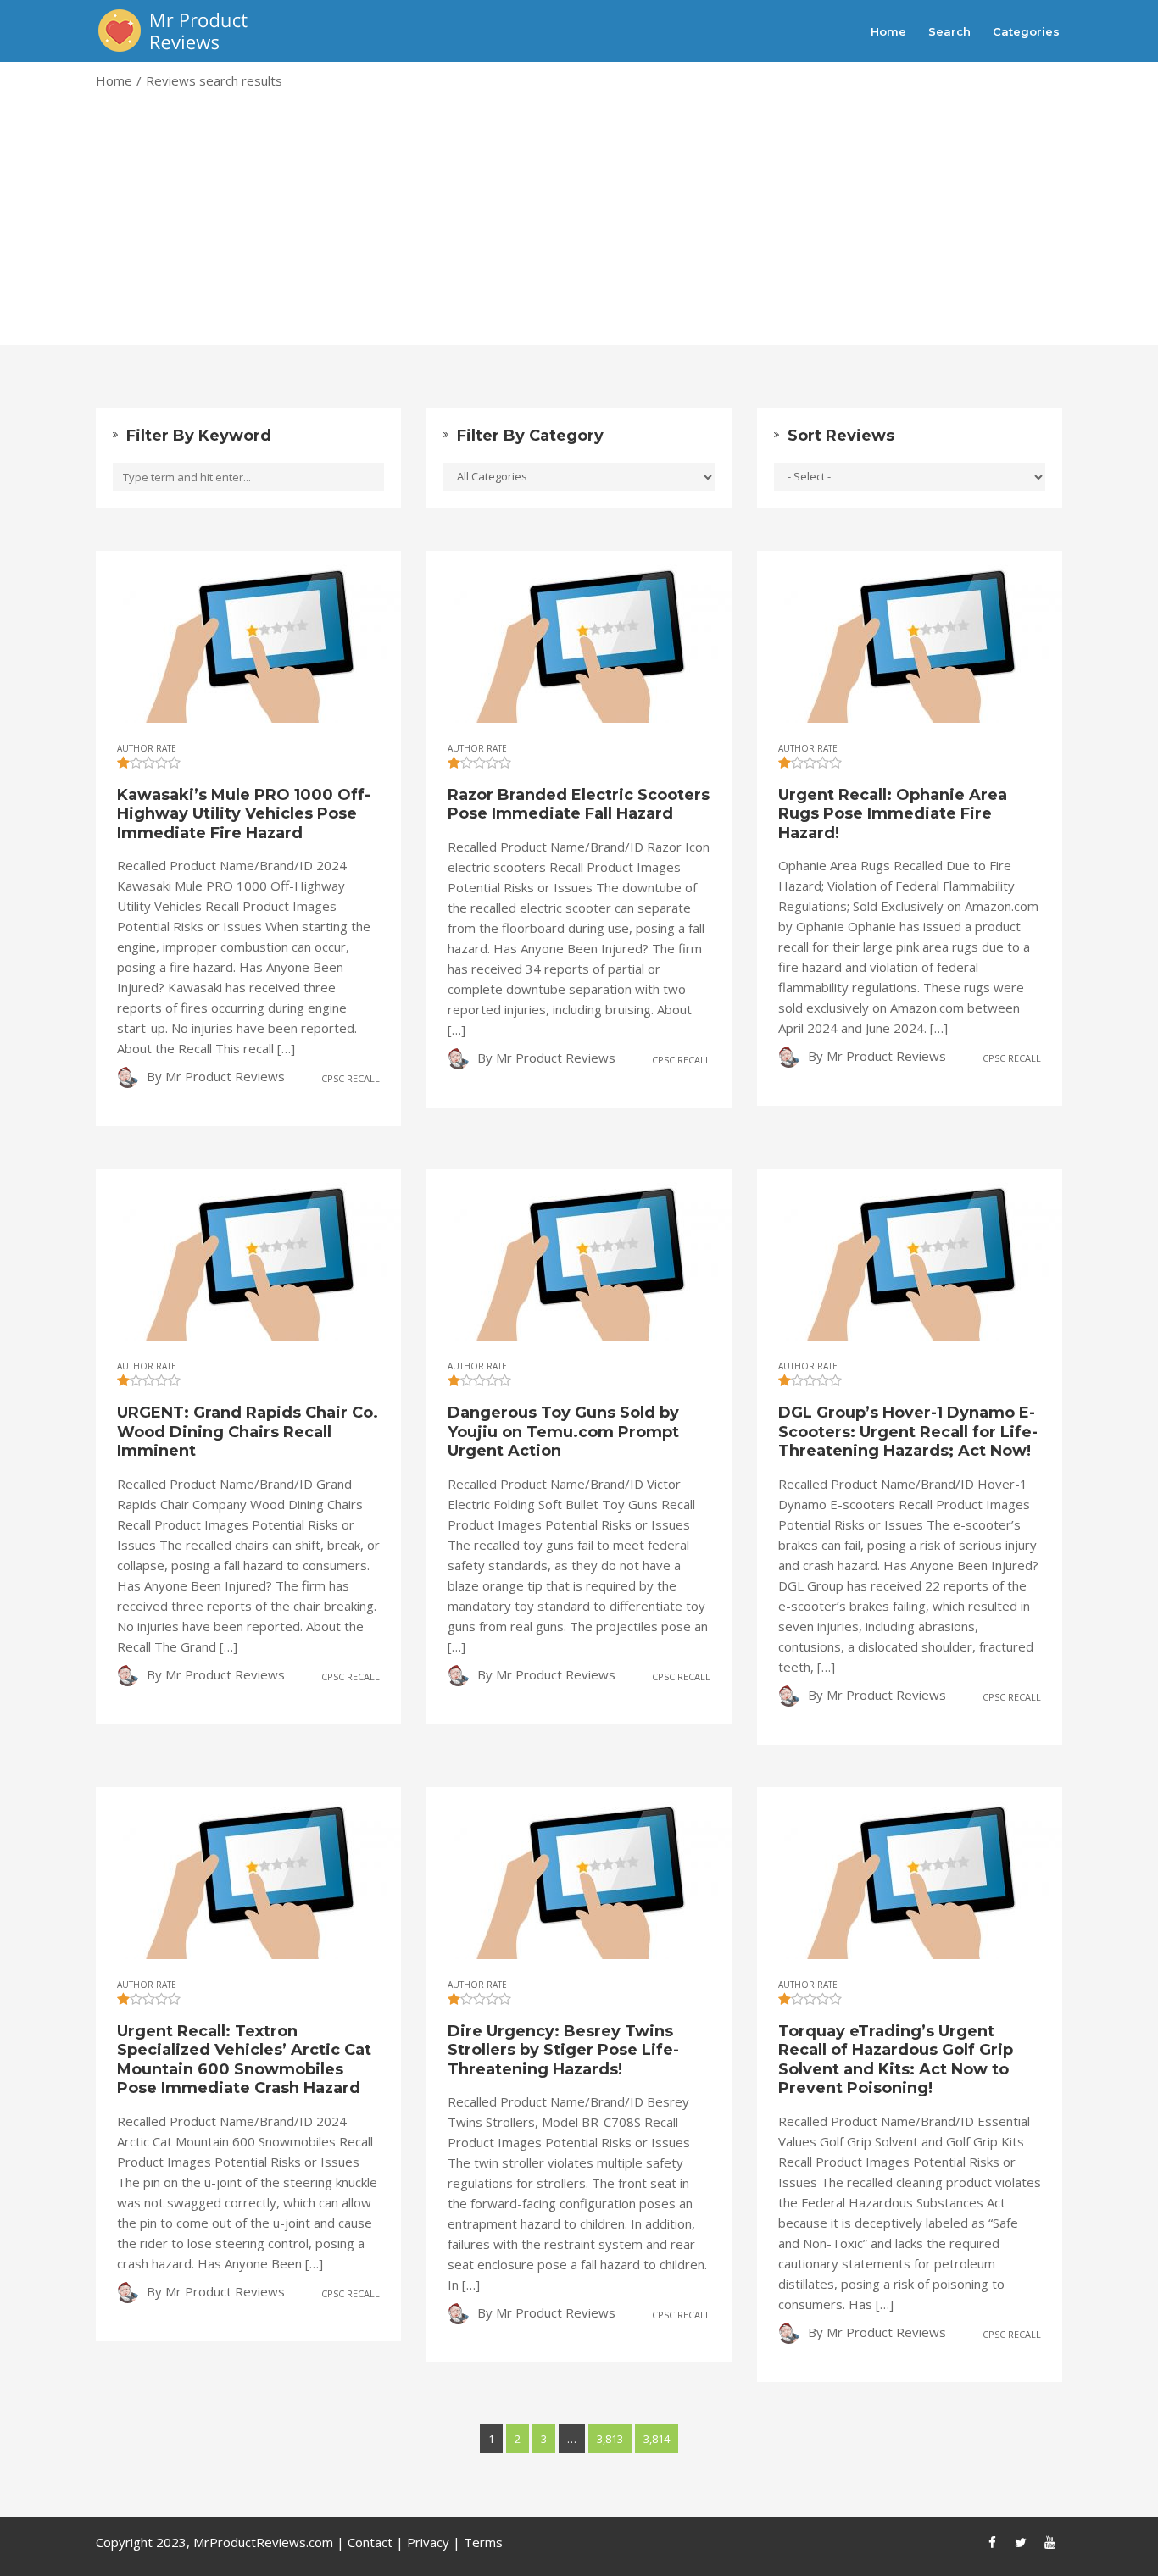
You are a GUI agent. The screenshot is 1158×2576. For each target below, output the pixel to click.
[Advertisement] (579, 226)
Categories (1026, 31)
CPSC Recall (351, 1078)
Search (949, 31)
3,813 (610, 2439)
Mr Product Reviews (225, 1076)
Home (888, 31)
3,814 (657, 2439)
